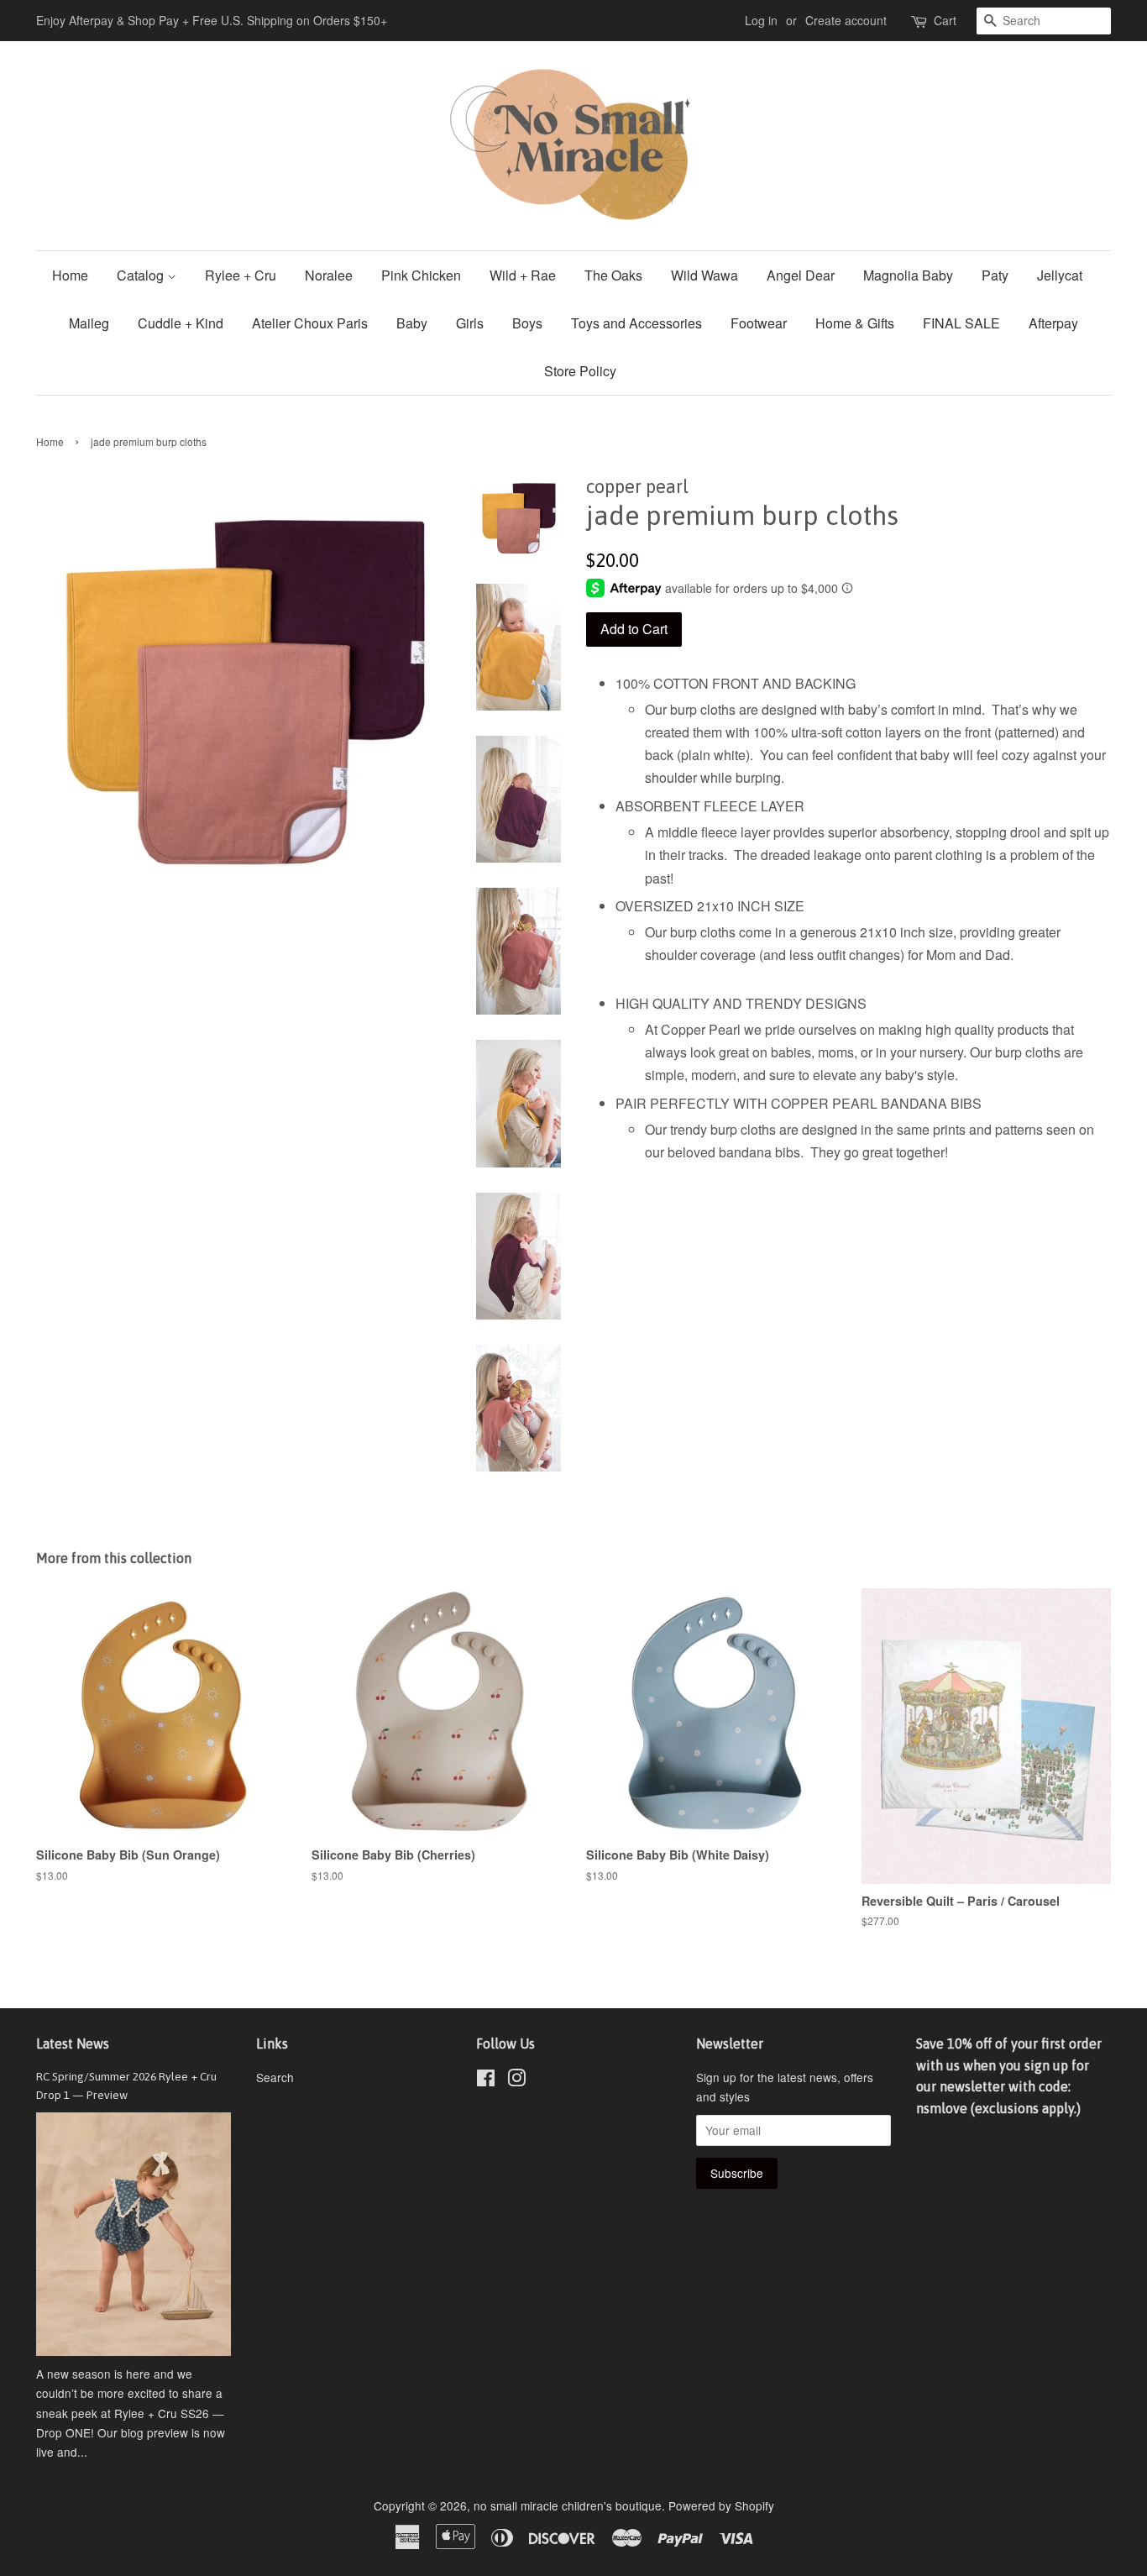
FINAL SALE (961, 323)
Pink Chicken (421, 275)
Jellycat (1060, 275)
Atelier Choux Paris (310, 323)
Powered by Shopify (721, 2505)
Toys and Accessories (636, 323)
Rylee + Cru (241, 275)
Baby (412, 323)
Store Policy (580, 371)
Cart (945, 20)
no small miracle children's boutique (568, 2505)
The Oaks (613, 275)
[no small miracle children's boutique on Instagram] (516, 2080)
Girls (470, 323)
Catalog (142, 275)
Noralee (329, 275)
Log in (761, 20)
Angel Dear (801, 275)
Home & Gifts (855, 323)
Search (275, 2077)
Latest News (73, 2043)
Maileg (89, 323)
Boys (527, 323)
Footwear (759, 323)
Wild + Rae (523, 275)
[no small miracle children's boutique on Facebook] (486, 2080)
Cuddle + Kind (181, 323)
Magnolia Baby (908, 275)
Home (70, 275)
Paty (995, 275)
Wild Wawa (704, 275)
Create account (846, 20)
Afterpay (1053, 323)
